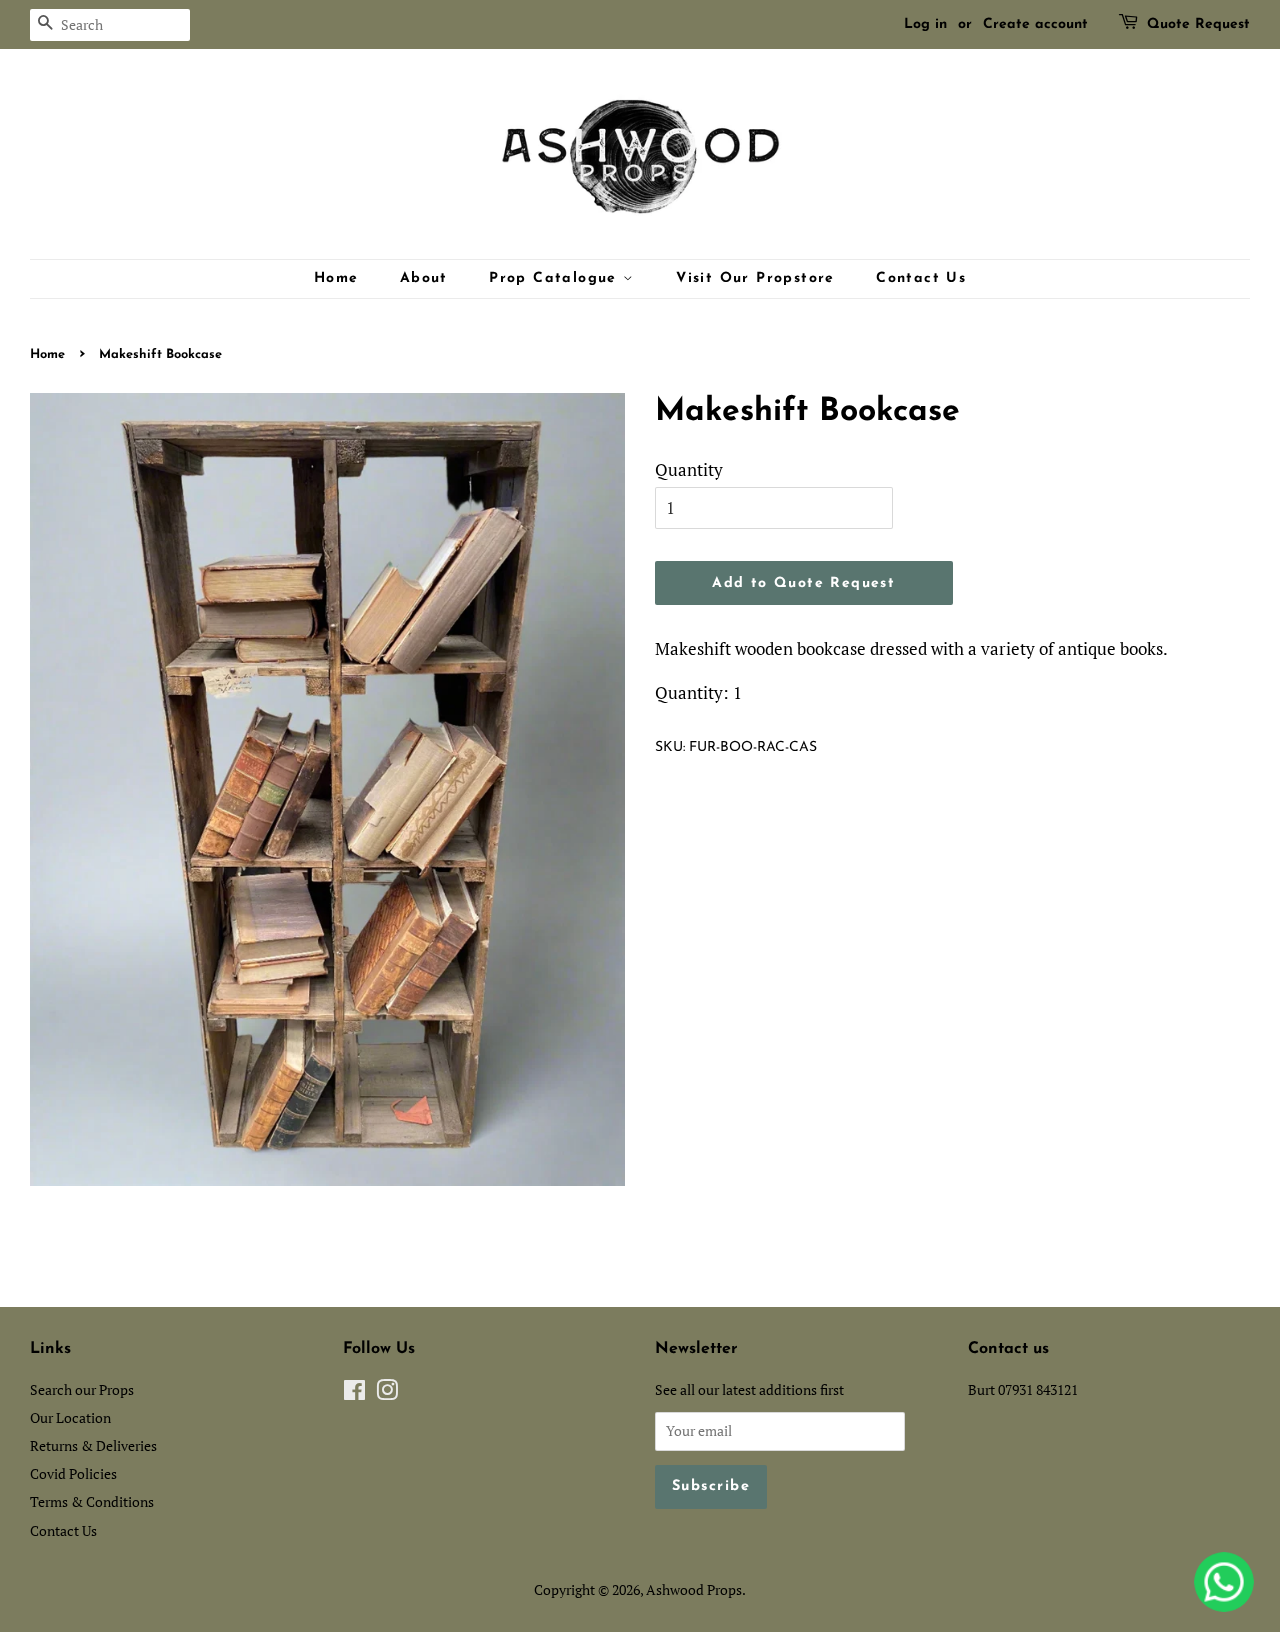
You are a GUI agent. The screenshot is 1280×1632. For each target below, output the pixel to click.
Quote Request (1198, 24)
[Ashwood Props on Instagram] (387, 1393)
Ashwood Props (694, 1589)
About (424, 278)
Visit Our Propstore (755, 278)
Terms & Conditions (92, 1501)
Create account (1035, 24)
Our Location (70, 1417)
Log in (925, 24)
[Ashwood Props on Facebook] (354, 1393)
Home (336, 278)
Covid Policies (73, 1473)
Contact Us (921, 278)
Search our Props (82, 1389)
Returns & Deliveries (93, 1445)
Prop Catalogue (556, 278)
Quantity (689, 469)
